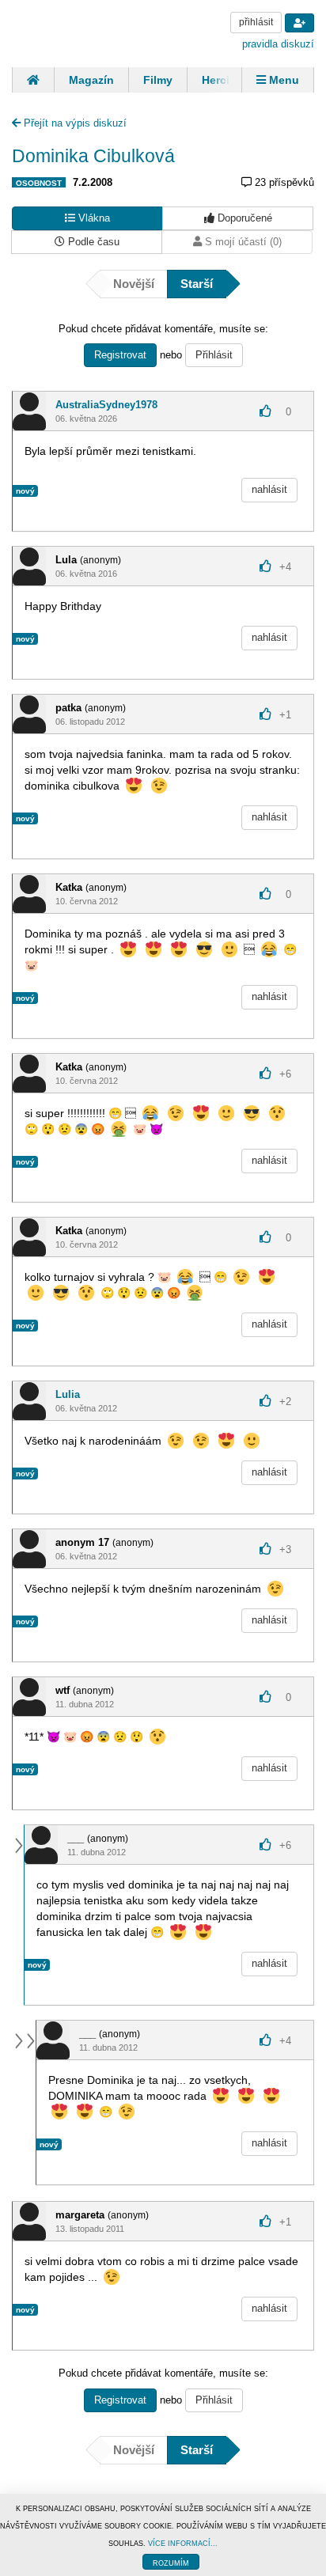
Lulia (68, 1394)
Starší (197, 284)
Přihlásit (214, 355)
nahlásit (269, 489)
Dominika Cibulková (93, 156)
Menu (282, 80)
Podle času (92, 242)
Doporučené (243, 218)
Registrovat (120, 355)
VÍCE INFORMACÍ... (183, 2544)
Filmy (158, 80)
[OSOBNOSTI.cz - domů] (71, 32)
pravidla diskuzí (278, 44)
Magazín (91, 80)
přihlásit (256, 22)
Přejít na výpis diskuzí (74, 123)
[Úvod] (33, 80)
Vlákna (93, 218)
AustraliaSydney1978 (106, 405)
